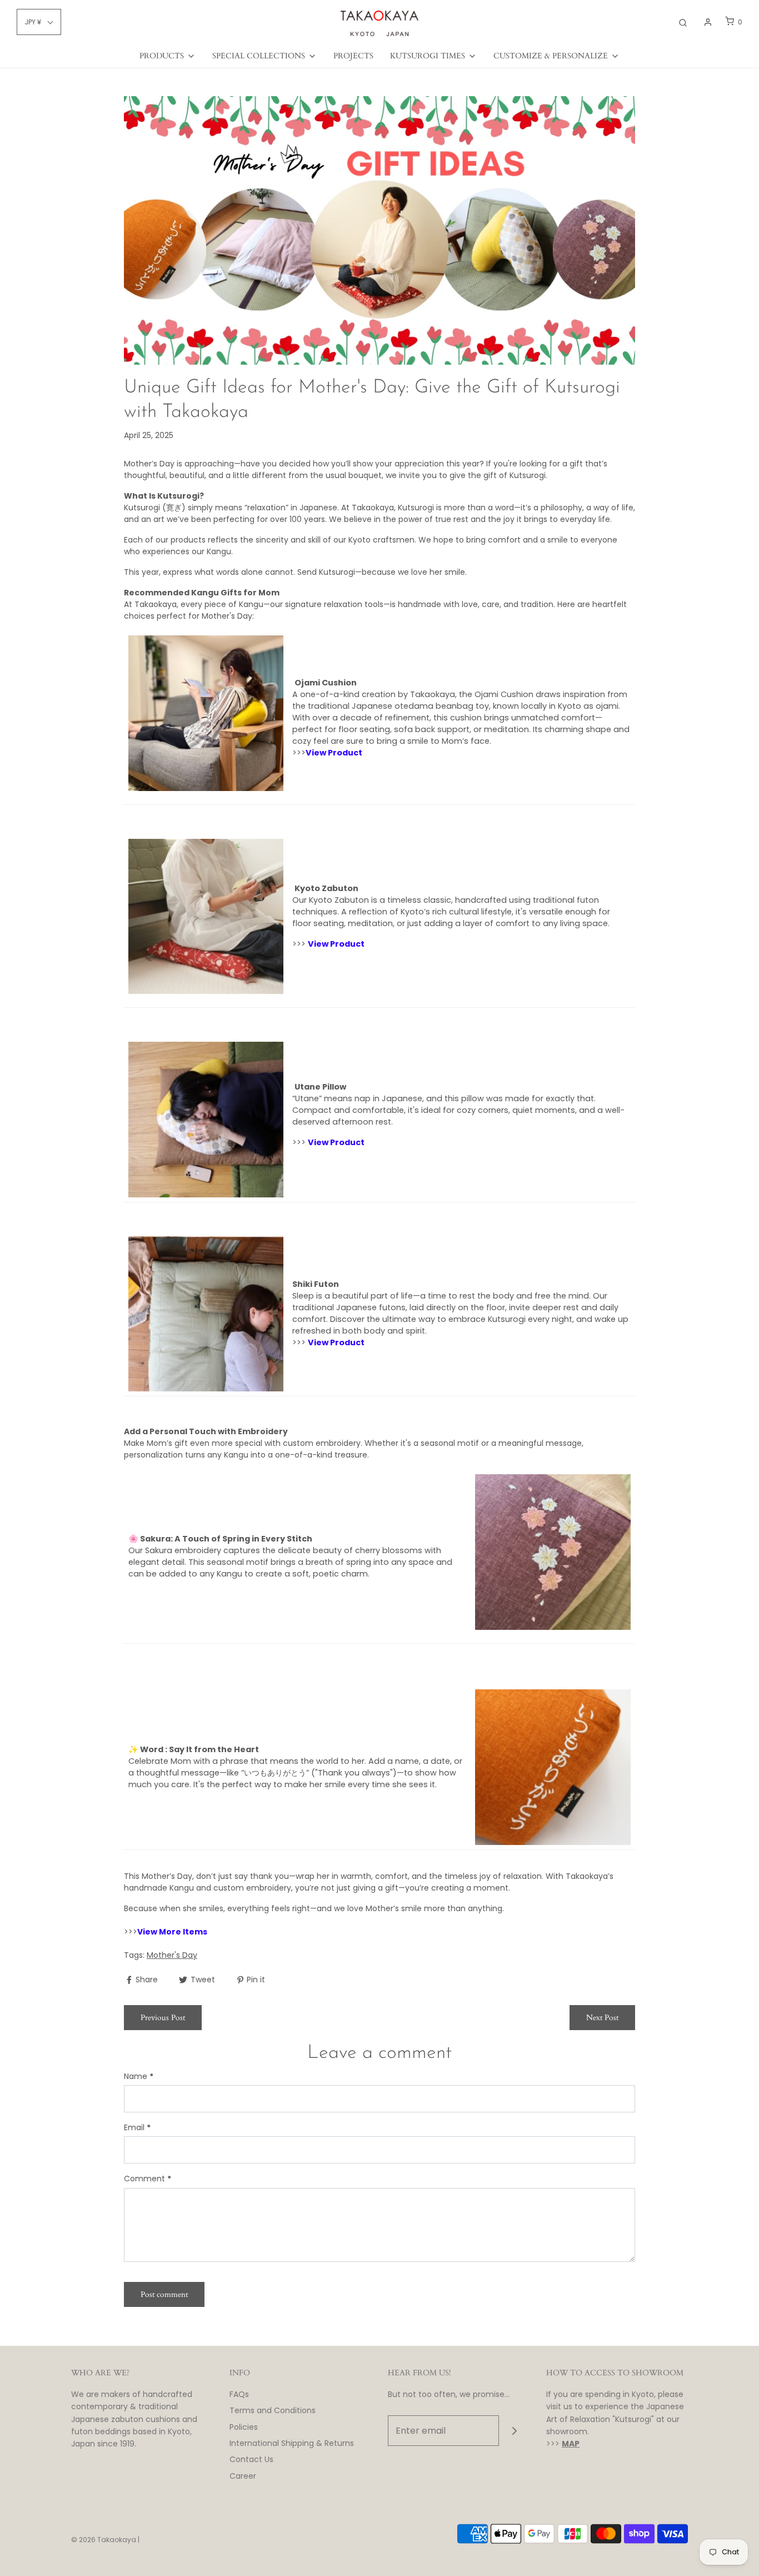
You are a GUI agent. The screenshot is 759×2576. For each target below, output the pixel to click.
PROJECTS (353, 56)
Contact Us (251, 2459)
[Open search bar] (683, 22)
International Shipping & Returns (292, 2443)
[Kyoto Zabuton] (206, 920)
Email (137, 2127)
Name (139, 2076)
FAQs (239, 2394)
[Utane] (206, 1119)
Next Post (602, 2018)
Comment (148, 2179)
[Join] (514, 2431)
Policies (244, 2427)
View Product (334, 753)
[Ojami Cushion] (206, 717)
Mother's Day (172, 1955)
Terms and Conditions (273, 2410)
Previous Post (163, 2018)
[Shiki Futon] (206, 1313)
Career (243, 2476)
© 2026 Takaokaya (104, 2540)
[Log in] (708, 22)
